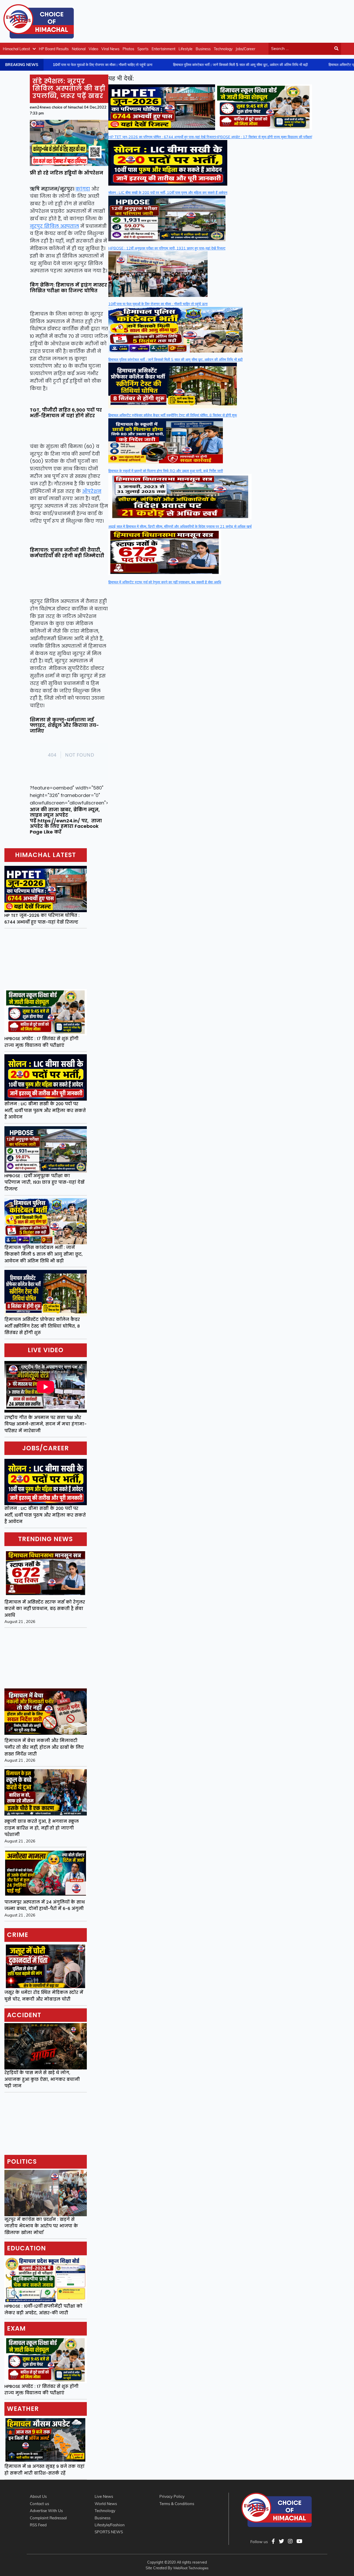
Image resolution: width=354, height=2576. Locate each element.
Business (203, 49)
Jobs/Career (245, 49)
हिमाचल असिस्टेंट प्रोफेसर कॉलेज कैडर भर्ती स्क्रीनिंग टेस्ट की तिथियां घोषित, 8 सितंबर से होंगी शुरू (42, 1326)
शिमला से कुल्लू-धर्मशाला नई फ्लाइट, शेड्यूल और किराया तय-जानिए (64, 725)
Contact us (39, 2504)
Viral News (110, 49)
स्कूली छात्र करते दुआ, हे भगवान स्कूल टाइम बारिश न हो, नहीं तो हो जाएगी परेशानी (42, 1828)
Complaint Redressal (48, 2518)
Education (26, 2248)
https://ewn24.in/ (59, 821)
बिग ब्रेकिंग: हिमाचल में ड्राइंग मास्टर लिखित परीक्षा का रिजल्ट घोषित (68, 288)
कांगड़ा (83, 189)
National (79, 49)
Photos (128, 49)
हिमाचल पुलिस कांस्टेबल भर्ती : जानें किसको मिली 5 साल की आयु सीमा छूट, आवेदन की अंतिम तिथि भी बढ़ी (44, 1254)
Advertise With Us (46, 2511)
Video (93, 49)
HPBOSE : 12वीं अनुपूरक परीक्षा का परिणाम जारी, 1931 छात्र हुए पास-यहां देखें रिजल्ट (44, 1182)
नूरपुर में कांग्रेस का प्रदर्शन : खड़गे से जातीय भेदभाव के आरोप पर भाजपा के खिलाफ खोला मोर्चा (41, 2226)
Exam (16, 2328)
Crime (18, 1935)
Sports (143, 49)
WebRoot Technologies (191, 2568)
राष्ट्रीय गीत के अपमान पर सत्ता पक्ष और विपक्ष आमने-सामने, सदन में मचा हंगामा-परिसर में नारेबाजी (45, 1424)
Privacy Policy (172, 2496)
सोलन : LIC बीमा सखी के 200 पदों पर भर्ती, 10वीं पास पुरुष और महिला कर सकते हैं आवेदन (45, 1110)
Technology (223, 49)
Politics (22, 2161)
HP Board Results (54, 49)
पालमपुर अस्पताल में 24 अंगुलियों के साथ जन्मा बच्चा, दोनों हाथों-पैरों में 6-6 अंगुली (45, 1905)
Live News (104, 2496)
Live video (46, 1350)
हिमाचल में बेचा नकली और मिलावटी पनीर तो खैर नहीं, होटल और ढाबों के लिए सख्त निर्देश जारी (44, 1747)
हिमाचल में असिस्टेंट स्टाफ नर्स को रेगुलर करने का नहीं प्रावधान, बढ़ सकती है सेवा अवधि (45, 1609)
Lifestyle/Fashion (110, 2525)
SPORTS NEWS (109, 2532)
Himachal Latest (16, 49)
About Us (38, 2496)
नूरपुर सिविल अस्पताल (54, 226)
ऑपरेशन (92, 491)
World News (106, 2504)
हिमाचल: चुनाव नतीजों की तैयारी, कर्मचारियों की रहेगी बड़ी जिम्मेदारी (67, 553)
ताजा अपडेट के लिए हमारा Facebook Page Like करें (66, 826)
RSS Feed (38, 2525)
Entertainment (164, 49)
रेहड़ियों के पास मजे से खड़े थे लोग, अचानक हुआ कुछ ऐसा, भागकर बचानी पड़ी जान (42, 2079)
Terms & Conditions (177, 2504)
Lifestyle (186, 49)
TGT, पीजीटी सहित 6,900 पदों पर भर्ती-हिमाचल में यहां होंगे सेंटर (66, 413)
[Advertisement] (256, 20)
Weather (23, 2409)
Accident (24, 2015)
